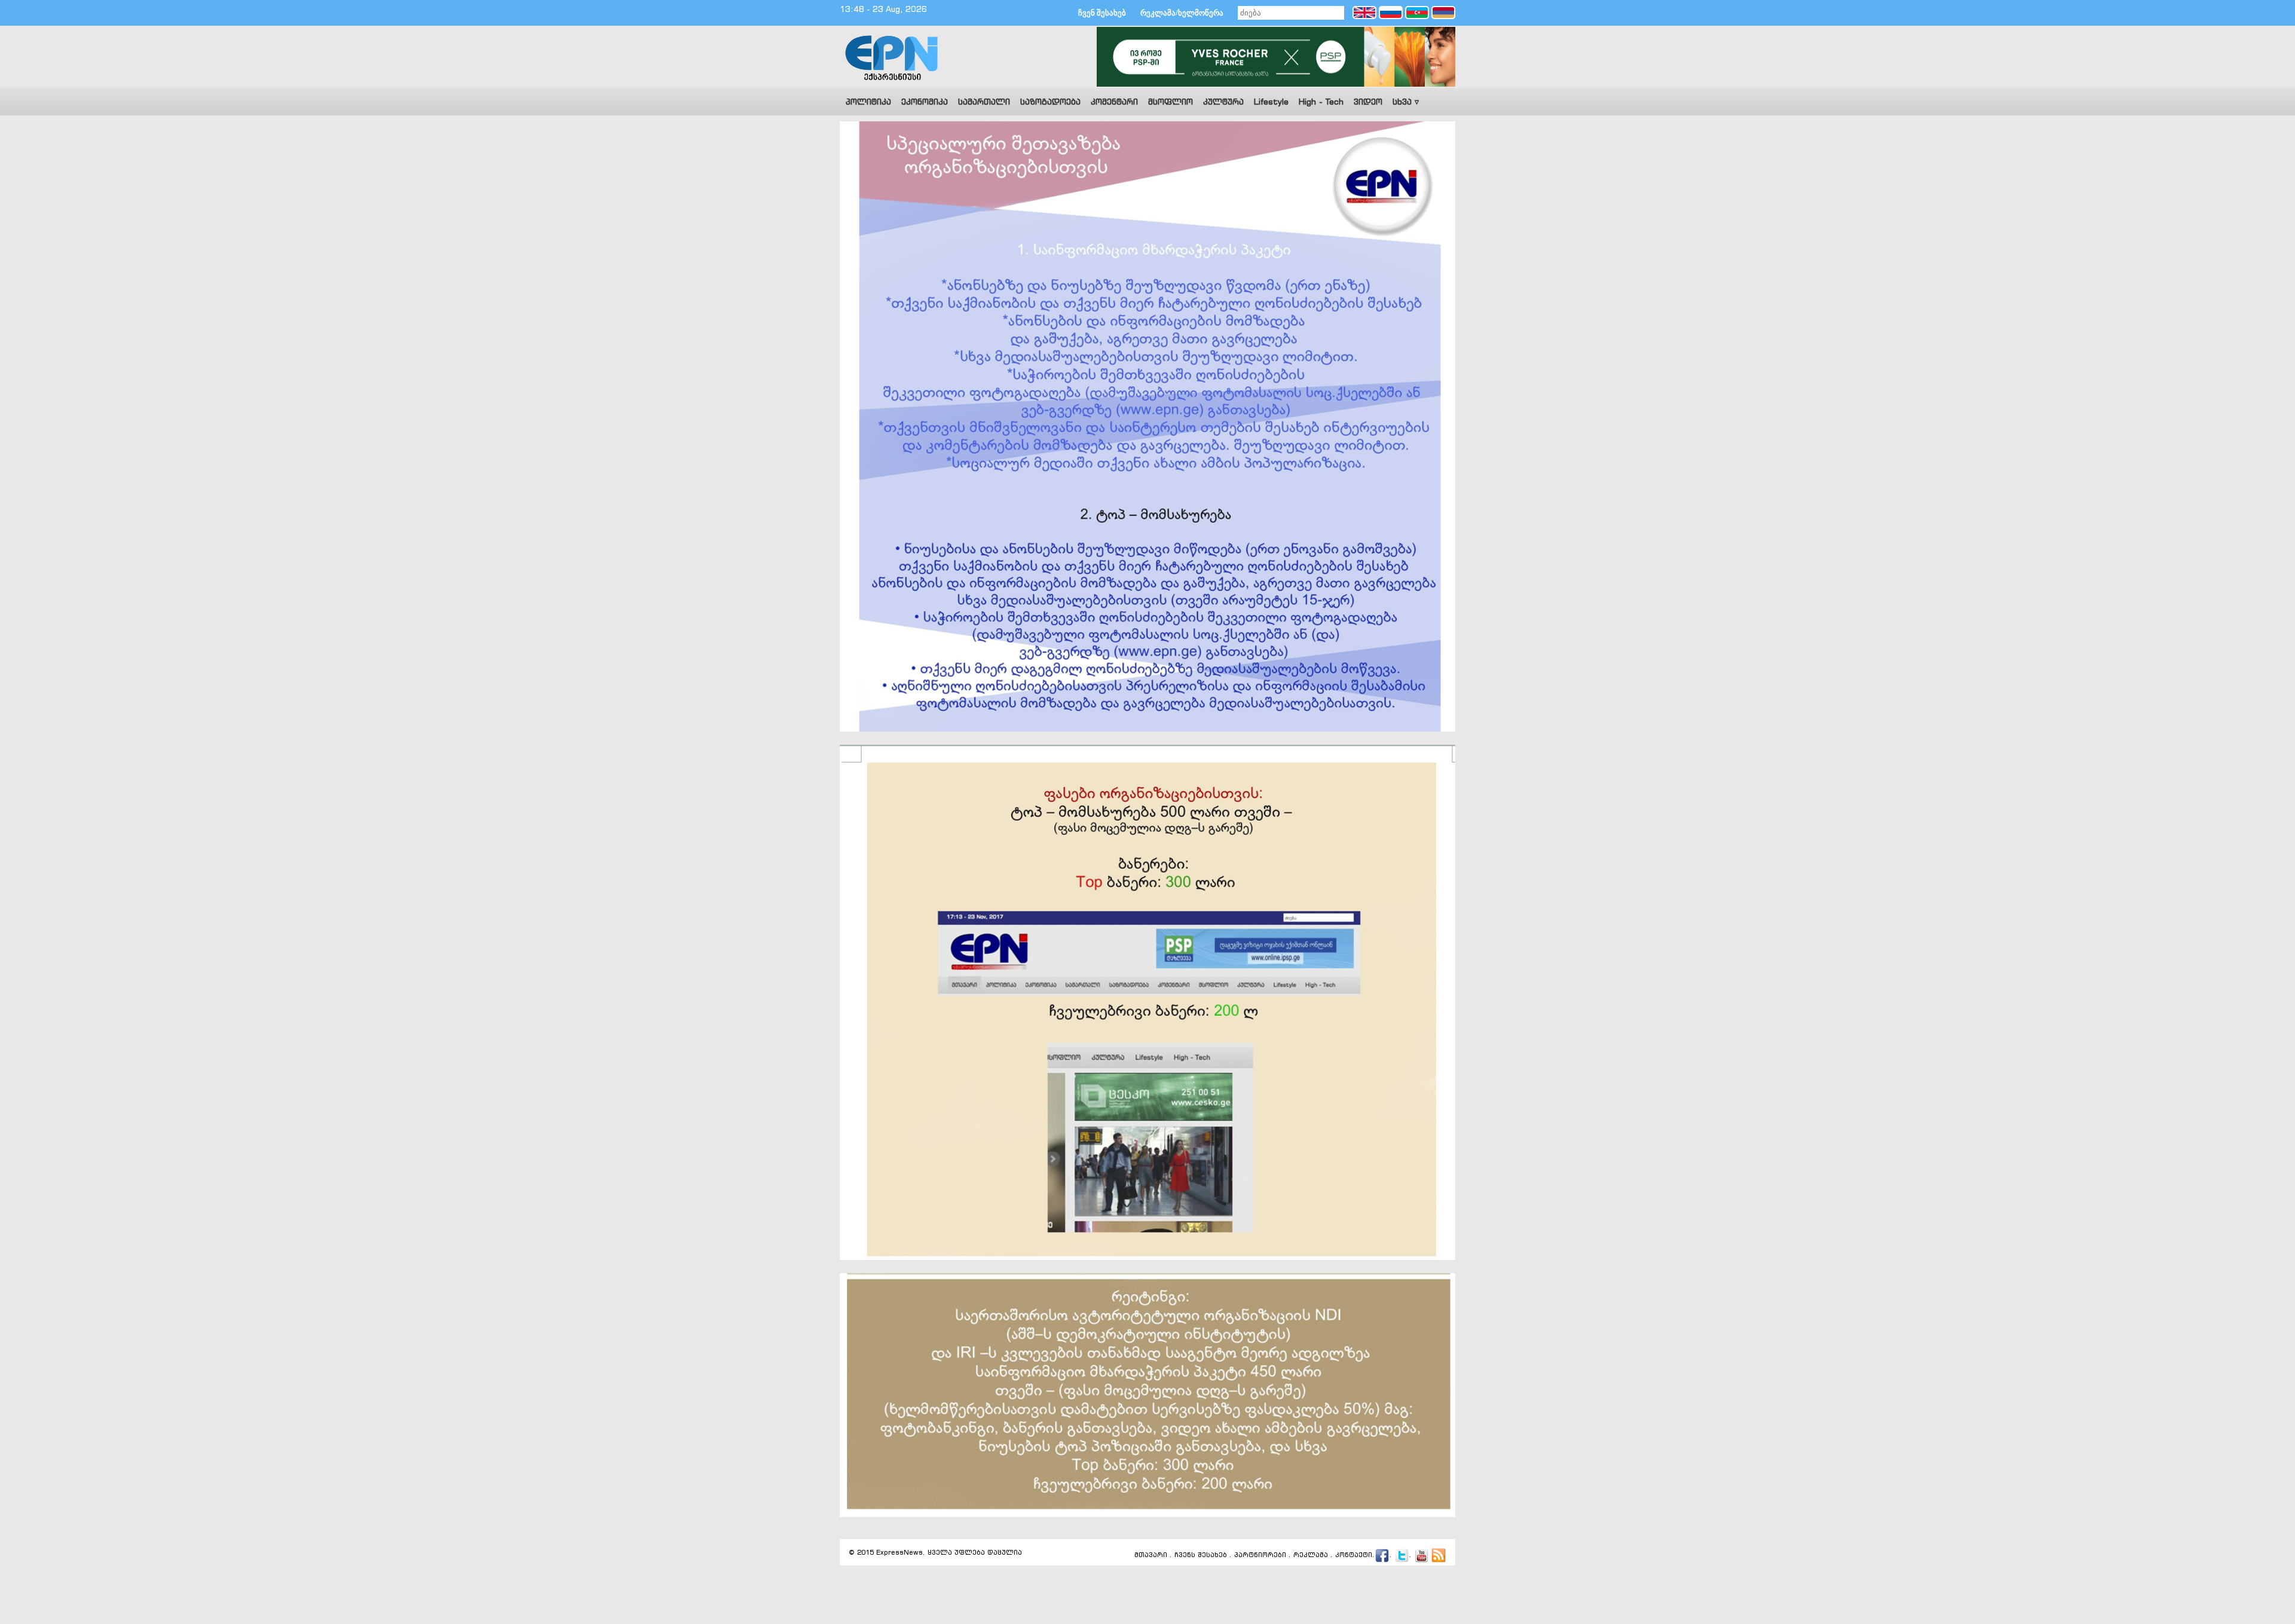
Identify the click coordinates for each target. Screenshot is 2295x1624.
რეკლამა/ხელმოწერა (1182, 13)
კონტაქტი (1354, 1555)
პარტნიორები (1260, 1555)
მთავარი (1151, 1555)
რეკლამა (1311, 1555)
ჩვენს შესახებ (1201, 1555)
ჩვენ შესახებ (1102, 13)
